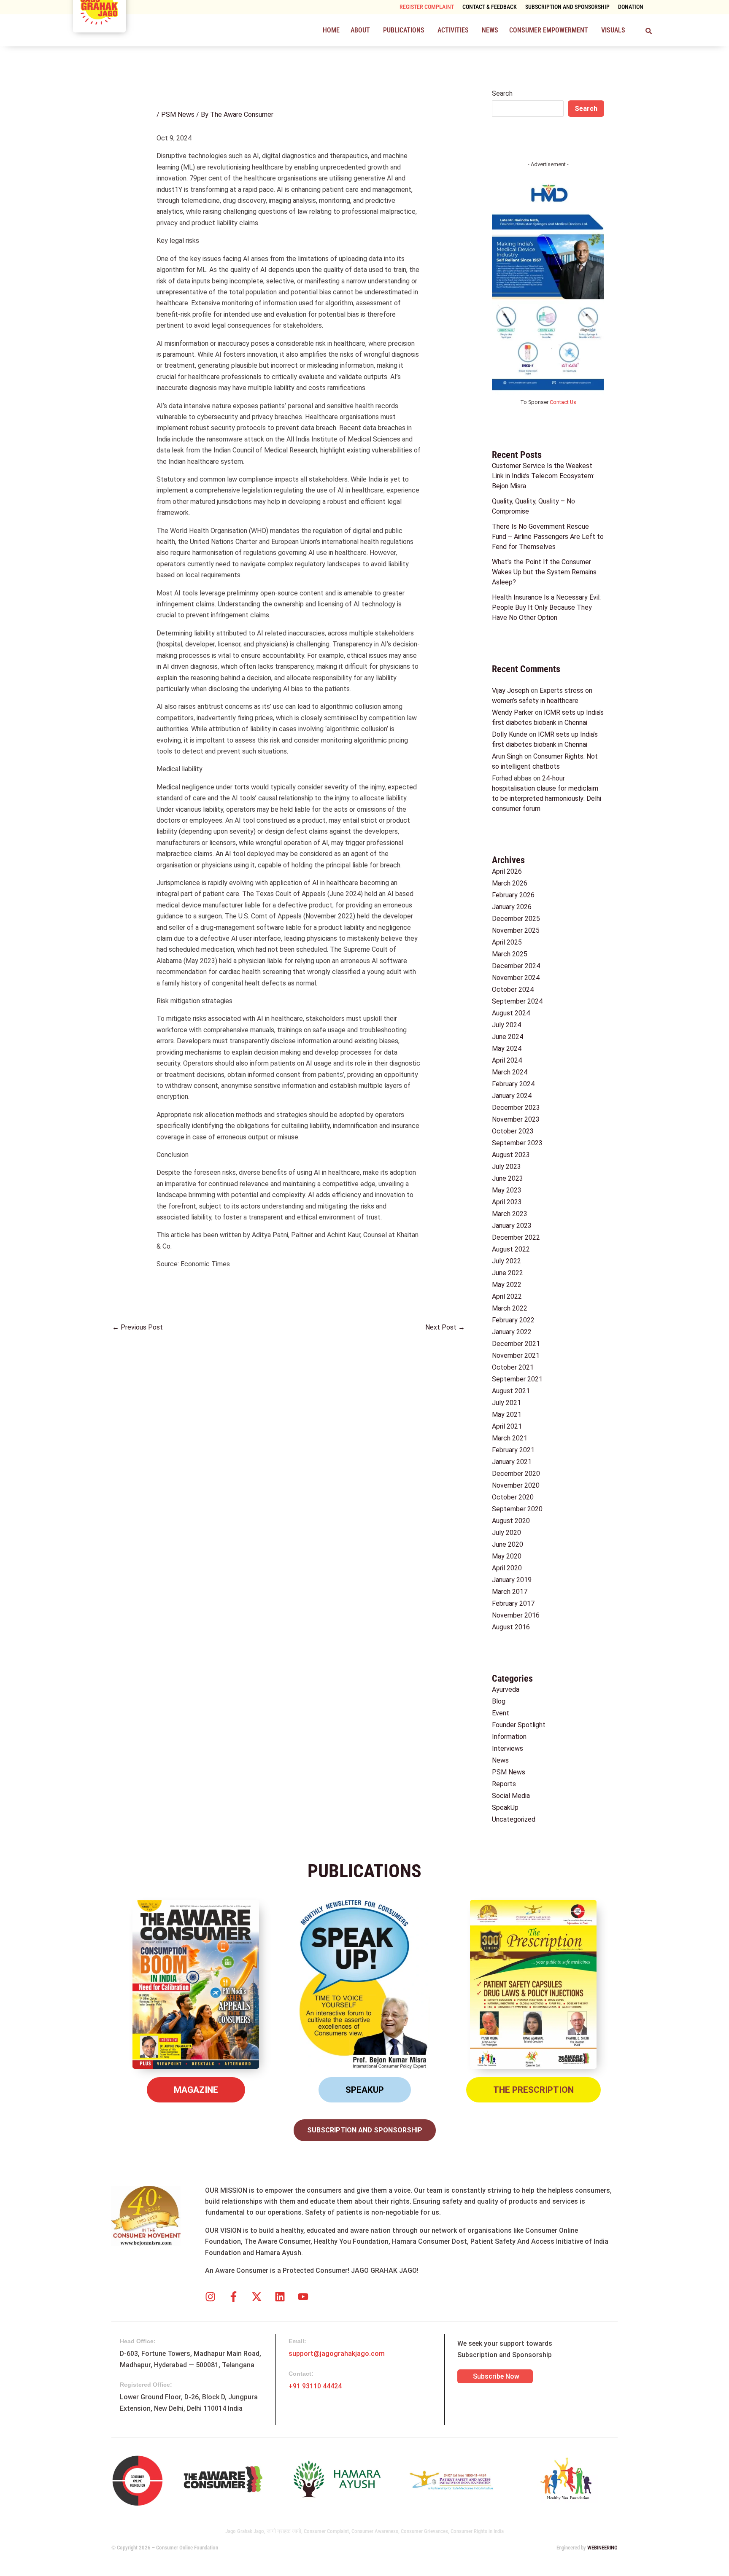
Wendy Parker (513, 712)
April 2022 (507, 1296)
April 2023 (507, 1202)
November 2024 (516, 978)
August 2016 (511, 1627)
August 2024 (511, 1013)
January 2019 (512, 1580)
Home (331, 30)
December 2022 (516, 1237)
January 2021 (512, 1462)
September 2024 (517, 1001)
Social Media (511, 1796)
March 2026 (510, 883)
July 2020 (506, 1533)
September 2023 (517, 1143)
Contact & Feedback (490, 7)
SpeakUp (505, 1808)
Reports (504, 1784)
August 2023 (511, 1155)
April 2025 (507, 942)
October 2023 (513, 1131)
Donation (631, 7)
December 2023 (516, 1108)
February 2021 (513, 1450)
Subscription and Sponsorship (567, 7)
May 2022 (507, 1285)
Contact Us (563, 402)
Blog (499, 1701)
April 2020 (507, 1568)
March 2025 (510, 954)
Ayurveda (506, 1689)
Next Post (445, 1327)
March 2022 (510, 1308)
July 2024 (506, 1025)
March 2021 (510, 1438)
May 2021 (507, 1415)
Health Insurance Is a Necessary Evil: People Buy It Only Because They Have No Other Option (546, 607)
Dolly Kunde (510, 734)
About (360, 30)
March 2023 (510, 1214)
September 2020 (517, 1509)
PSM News (178, 114)
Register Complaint (427, 7)
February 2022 (513, 1320)
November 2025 (516, 930)
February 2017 (513, 1603)
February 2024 (513, 1084)
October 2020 (513, 1497)
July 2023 (506, 1167)
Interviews (508, 1748)
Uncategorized (514, 1819)
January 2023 (512, 1226)
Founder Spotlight (519, 1725)
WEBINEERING (602, 2548)
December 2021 (516, 1344)
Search (502, 93)
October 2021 (513, 1367)
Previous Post (138, 1327)
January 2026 (512, 907)
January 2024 (512, 1096)
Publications (404, 30)
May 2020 (507, 1556)
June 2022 (508, 1273)
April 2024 (507, 1060)
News (490, 30)
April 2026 (507, 871)
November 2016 (516, 1615)
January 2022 (512, 1332)
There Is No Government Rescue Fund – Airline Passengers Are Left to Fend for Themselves (548, 537)
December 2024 (516, 966)
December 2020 (516, 1474)
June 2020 (508, 1544)
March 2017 (510, 1592)
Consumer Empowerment (549, 30)
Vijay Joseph (510, 690)
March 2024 (510, 1072)
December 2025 (516, 919)
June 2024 (508, 1037)
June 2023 (508, 1178)
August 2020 (511, 1521)
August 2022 (511, 1249)
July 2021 (506, 1403)
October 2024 (513, 989)
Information (509, 1737)
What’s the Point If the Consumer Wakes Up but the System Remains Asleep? (544, 572)
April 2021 (507, 1426)
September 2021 (517, 1379)
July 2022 (506, 1261)
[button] (361, 30)
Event (501, 1713)
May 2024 (507, 1048)
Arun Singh (507, 756)
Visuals (613, 30)
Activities (453, 30)
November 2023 (516, 1119)
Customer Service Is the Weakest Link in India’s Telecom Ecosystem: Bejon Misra (543, 476)
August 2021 (511, 1391)
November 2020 (516, 1485)
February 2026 (513, 895)
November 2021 (516, 1355)
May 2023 (507, 1190)
